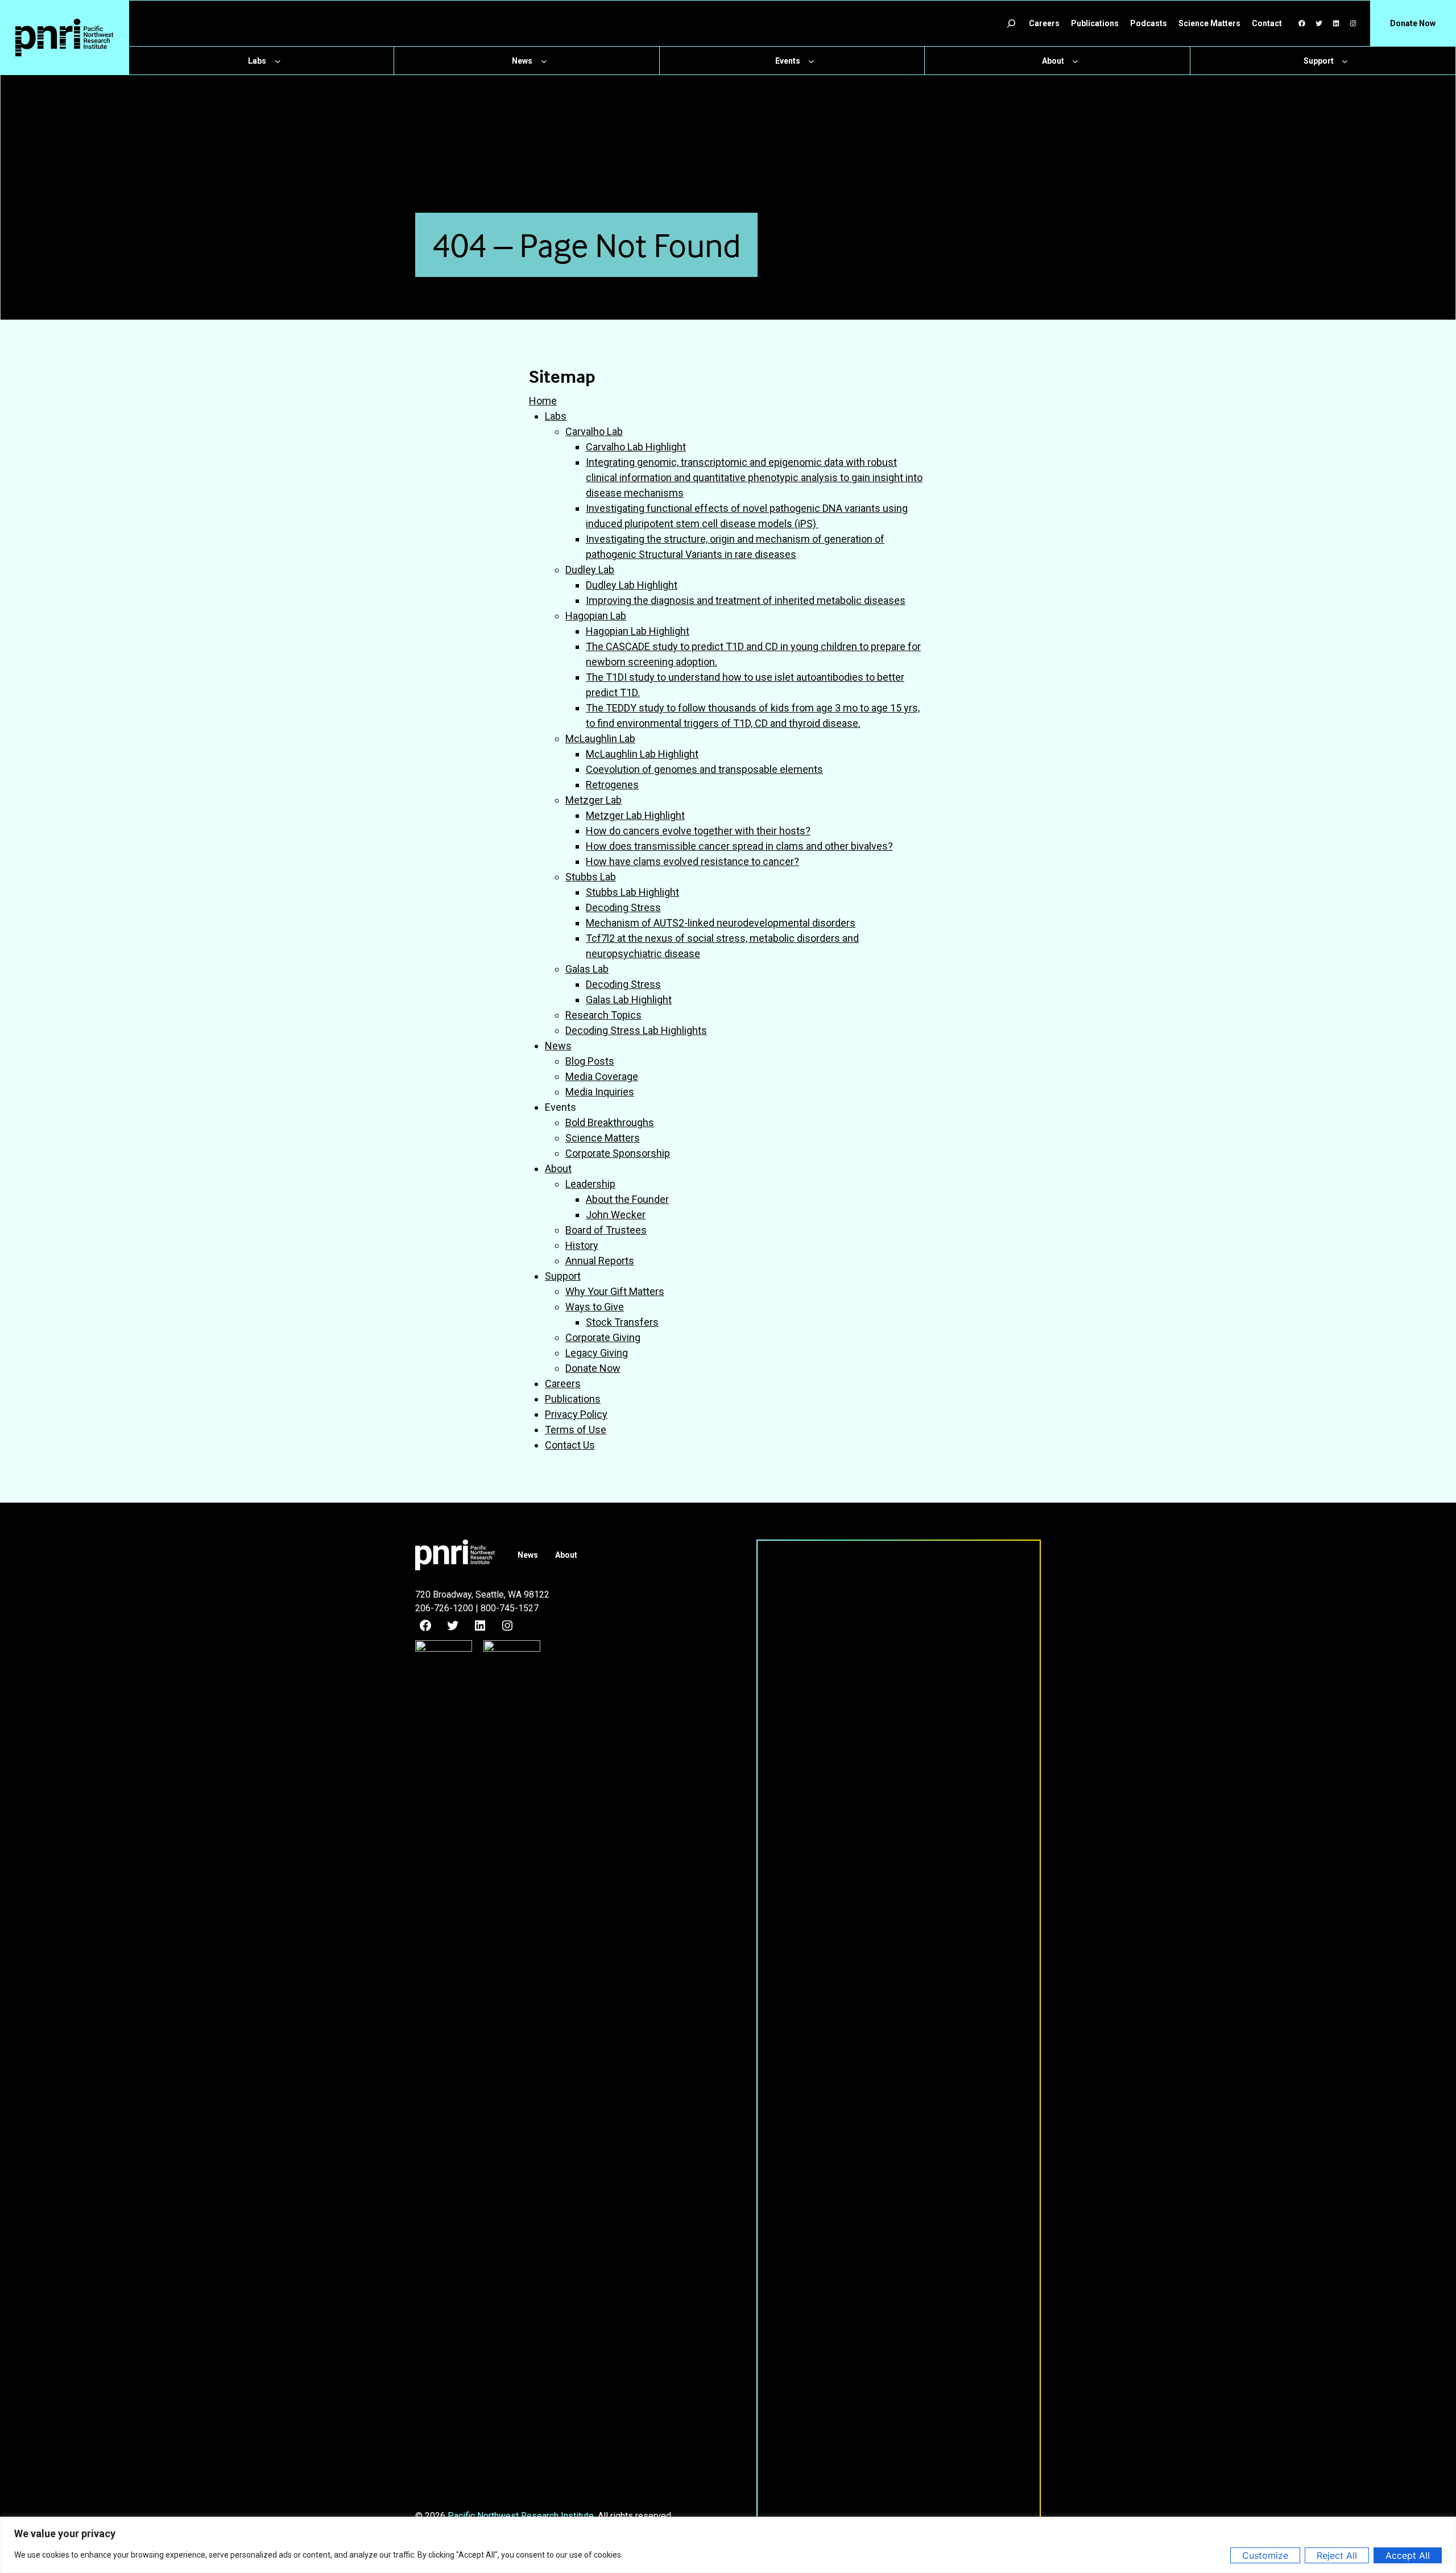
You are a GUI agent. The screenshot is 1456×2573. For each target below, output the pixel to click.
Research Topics (603, 1015)
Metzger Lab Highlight (635, 815)
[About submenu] (1075, 61)
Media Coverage (602, 1076)
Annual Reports (600, 1261)
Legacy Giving (597, 1353)
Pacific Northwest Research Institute (521, 2516)
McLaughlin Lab (600, 739)
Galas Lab (587, 969)
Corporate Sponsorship (618, 1153)
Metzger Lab (593, 800)
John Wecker (616, 1215)
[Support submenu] (1345, 61)
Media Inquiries (600, 1092)
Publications (573, 1399)
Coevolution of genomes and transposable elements (704, 769)
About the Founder (627, 1199)
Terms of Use (576, 1430)
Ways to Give (595, 1307)
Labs (556, 416)
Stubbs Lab (591, 877)
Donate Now (593, 1368)
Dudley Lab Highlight (632, 585)
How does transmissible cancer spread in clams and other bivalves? (739, 846)
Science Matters (603, 1138)
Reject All (1337, 2555)
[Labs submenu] (278, 61)
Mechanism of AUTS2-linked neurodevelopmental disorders (721, 923)
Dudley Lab (590, 570)
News (558, 1046)
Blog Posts (590, 1061)
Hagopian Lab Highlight (638, 631)
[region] (728, 2545)
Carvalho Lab (594, 431)
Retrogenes (612, 785)
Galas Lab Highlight (629, 1000)
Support (563, 1276)
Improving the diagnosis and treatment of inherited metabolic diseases (746, 600)
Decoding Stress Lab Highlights (636, 1030)
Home (543, 401)
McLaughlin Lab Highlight (642, 754)
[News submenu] (544, 61)
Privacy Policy (576, 1414)
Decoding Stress (623, 907)
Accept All (1408, 2555)
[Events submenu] (811, 61)
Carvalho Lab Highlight (636, 447)
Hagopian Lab (596, 616)
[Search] (1011, 23)
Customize (1265, 2555)
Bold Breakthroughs (610, 1122)
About (558, 1168)
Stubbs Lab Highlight (632, 892)
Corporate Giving (603, 1337)
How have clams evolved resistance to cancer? (692, 861)
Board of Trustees (606, 1230)
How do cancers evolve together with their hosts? (698, 831)
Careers (563, 1383)
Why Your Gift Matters (615, 1291)
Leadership (590, 1184)
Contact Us (570, 1445)
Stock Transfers (622, 1322)
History (582, 1245)
